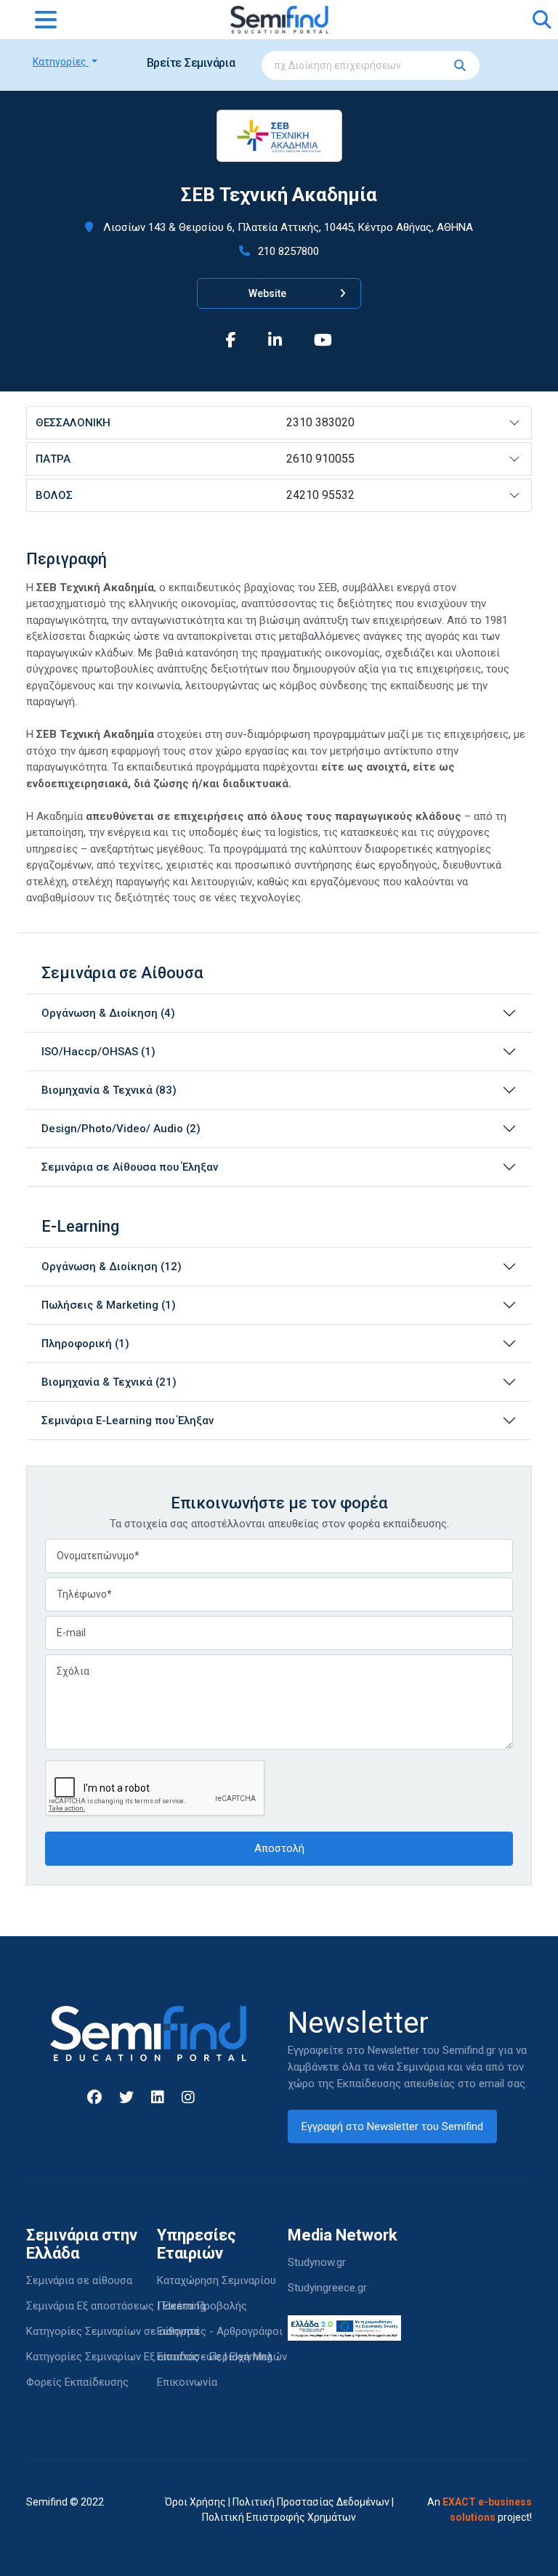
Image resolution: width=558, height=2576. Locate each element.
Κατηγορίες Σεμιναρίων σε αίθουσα (113, 2331)
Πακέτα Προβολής (202, 2306)
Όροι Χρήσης (195, 2502)
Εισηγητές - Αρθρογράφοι (220, 2331)
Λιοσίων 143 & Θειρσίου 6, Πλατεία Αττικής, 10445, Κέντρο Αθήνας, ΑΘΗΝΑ (287, 227)
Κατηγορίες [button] (61, 62)
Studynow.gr (317, 2262)
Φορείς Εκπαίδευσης (77, 2382)
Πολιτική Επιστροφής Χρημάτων (279, 2517)
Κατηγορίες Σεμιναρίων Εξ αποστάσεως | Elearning (149, 2357)
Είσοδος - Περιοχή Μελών (222, 2357)
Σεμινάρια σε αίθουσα (79, 2280)
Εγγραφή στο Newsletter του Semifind (392, 2126)
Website (268, 293)
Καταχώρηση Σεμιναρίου (217, 2280)
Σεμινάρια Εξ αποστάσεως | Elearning (116, 2306)
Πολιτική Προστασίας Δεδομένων (311, 2502)
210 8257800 (287, 251)
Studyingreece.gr (327, 2288)
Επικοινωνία (187, 2382)
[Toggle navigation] (46, 20)
